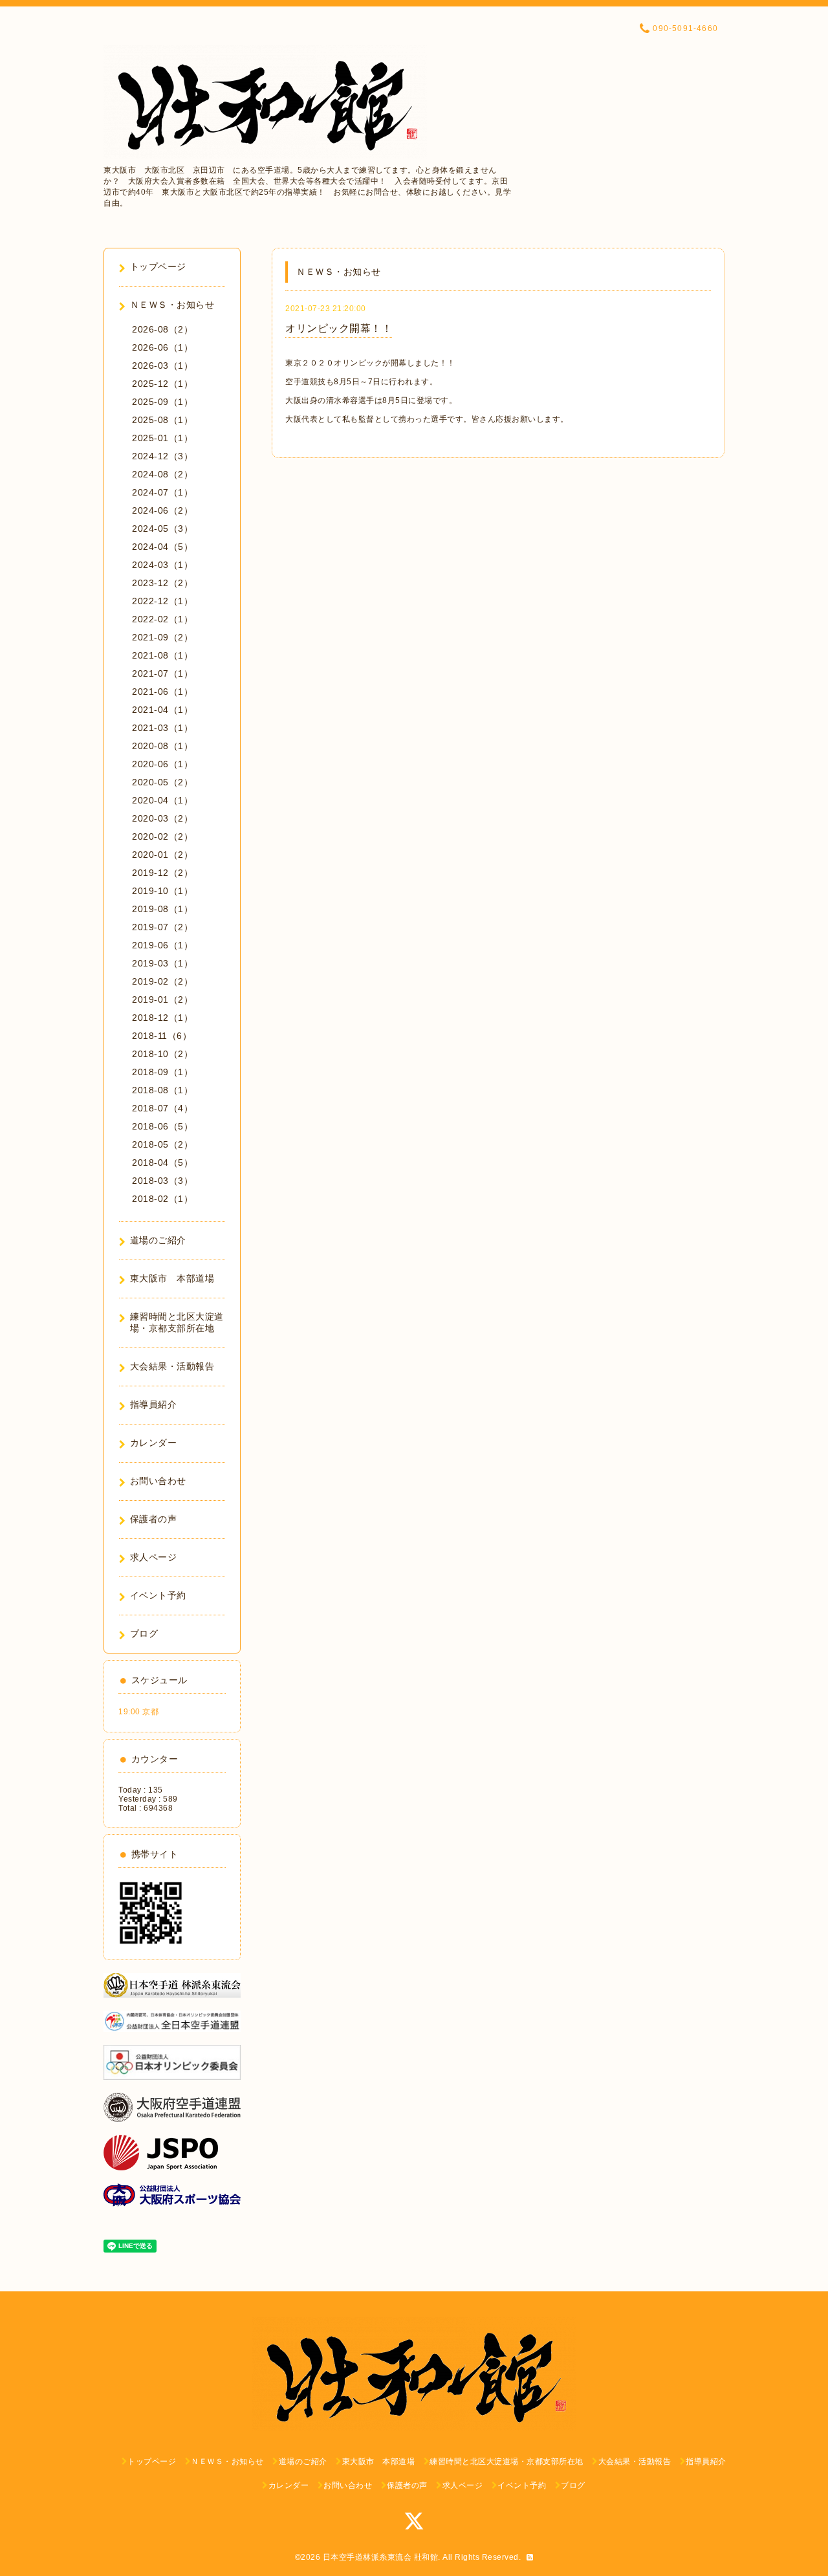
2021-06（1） (162, 692)
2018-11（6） (162, 1036)
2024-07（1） (162, 492)
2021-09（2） (162, 637)
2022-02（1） (162, 619)
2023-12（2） (162, 583)
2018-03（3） (162, 1181)
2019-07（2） (162, 927)
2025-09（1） (162, 402)
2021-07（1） (162, 673)
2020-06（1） (162, 764)
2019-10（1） (162, 891)
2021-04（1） (162, 710)
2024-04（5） (162, 547)
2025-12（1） (162, 384)
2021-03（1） (162, 728)
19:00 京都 (138, 1712)
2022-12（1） (162, 601)
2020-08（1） (162, 746)
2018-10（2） (162, 1054)
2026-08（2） (162, 329)
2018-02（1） (162, 1199)
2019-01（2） (162, 999)
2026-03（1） (162, 366)
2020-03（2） (162, 818)
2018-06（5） (162, 1126)
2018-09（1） (162, 1072)
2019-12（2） (162, 873)
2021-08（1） (162, 655)
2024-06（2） (162, 510)
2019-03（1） (162, 963)
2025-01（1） (162, 438)
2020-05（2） (162, 782)
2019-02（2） (162, 981)
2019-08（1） (162, 909)
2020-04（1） (162, 800)
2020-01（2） (162, 855)
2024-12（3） (162, 456)
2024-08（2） (162, 474)
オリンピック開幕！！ (339, 328)
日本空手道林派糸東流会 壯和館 (381, 2557)
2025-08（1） (162, 420)
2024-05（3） (162, 529)
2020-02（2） (162, 836)
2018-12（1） (162, 1018)
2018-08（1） (162, 1090)
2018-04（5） (162, 1162)
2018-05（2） (162, 1144)
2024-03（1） (162, 565)
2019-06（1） (162, 945)
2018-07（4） (162, 1108)
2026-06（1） (162, 347)
